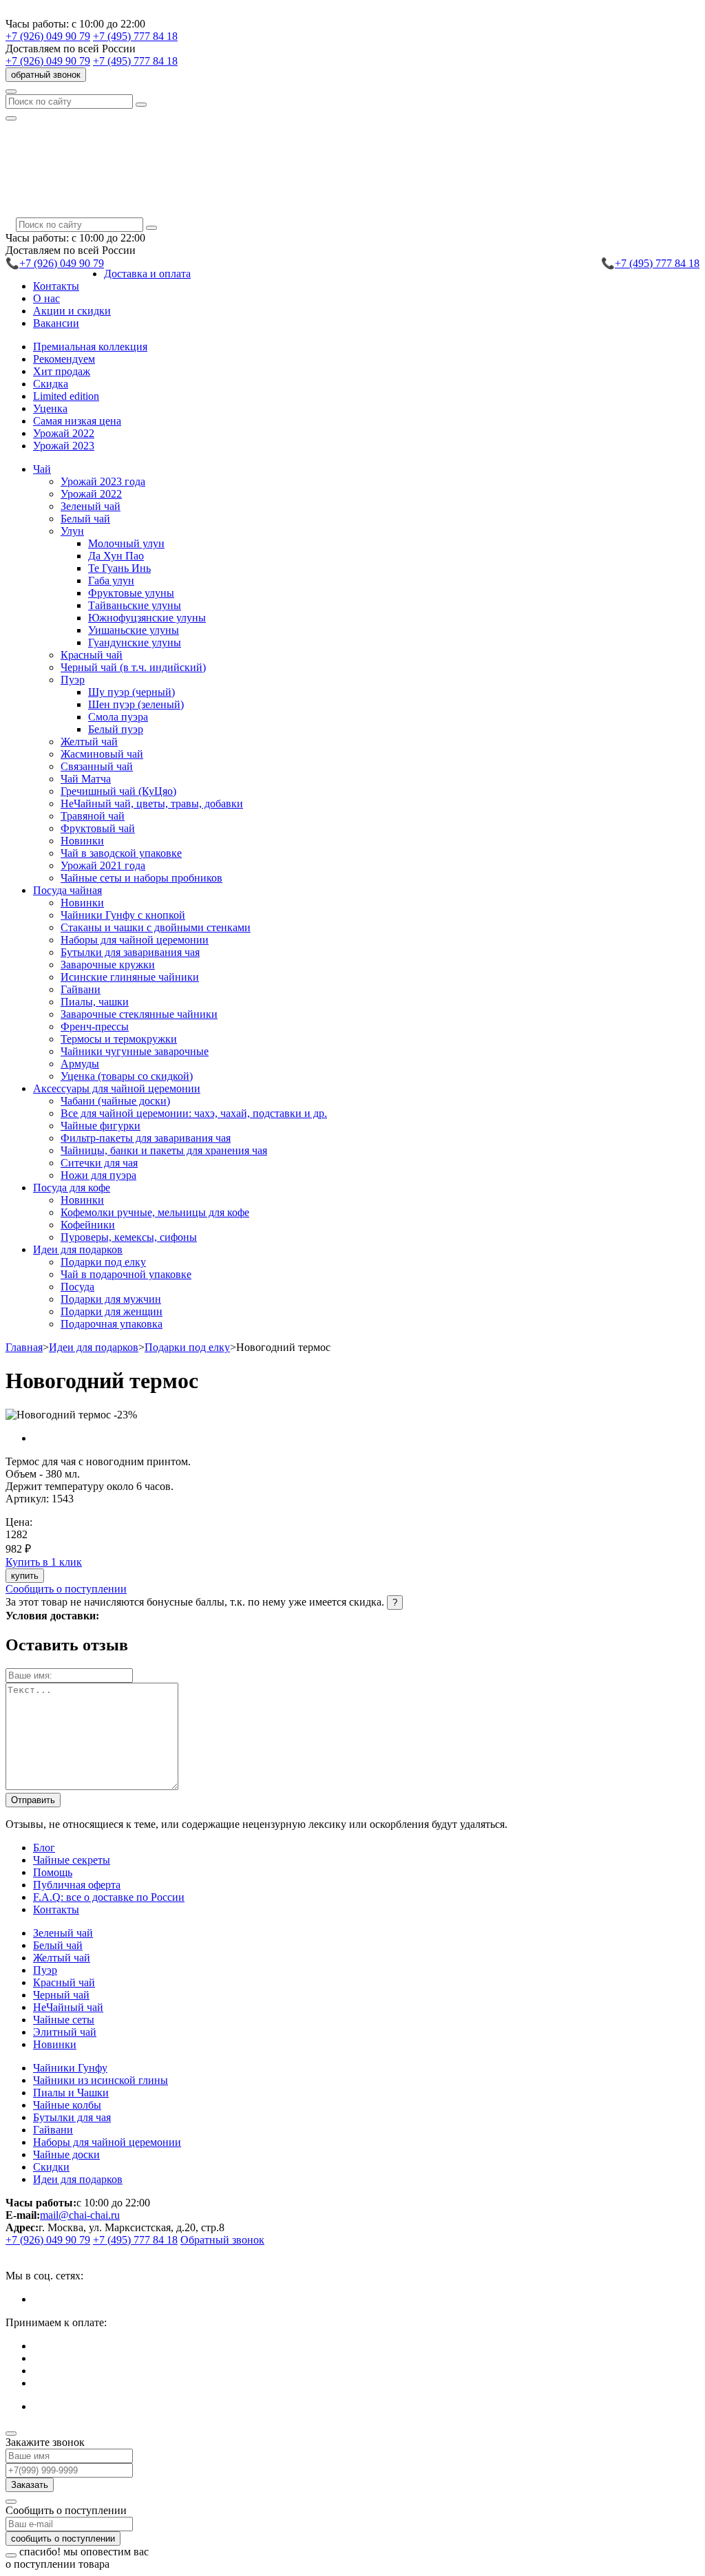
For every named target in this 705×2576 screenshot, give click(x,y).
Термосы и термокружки (119, 1039)
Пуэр (45, 1970)
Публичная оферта (77, 1885)
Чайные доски (66, 2154)
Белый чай (85, 519)
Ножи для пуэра (98, 1175)
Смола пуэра (118, 717)
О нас (46, 298)
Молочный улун (126, 543)
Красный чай (92, 655)
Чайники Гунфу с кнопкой (123, 915)
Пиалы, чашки (95, 1002)
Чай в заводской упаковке (121, 853)
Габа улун (111, 581)
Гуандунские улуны (135, 642)
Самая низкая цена (77, 421)
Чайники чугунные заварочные (135, 1051)
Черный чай (61, 1995)
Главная (24, 1347)
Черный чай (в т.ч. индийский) (133, 667)
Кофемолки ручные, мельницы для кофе (155, 1212)
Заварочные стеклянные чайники (139, 1014)
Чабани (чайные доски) (115, 1101)
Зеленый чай (91, 506)
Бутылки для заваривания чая (130, 952)
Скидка (51, 384)
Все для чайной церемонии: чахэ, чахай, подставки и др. (194, 1113)
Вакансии (56, 323)
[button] (42, 469)
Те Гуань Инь (119, 568)
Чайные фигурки (101, 1126)
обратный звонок (46, 75)
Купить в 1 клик (44, 1562)
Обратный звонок (222, 2240)
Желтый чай (89, 742)
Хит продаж (62, 371)
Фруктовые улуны (131, 593)
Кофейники (88, 1225)
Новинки (82, 841)
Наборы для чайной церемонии (135, 940)
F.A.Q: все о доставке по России (109, 1897)
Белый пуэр (116, 729)
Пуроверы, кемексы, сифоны (129, 1237)
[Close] (11, 2434)
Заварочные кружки (108, 965)
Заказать (30, 2485)
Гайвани (81, 989)
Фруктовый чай (98, 828)
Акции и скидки (72, 311)
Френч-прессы (95, 1026)
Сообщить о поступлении (66, 1589)
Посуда (77, 1287)
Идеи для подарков (94, 1347)
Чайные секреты (72, 1860)
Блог (44, 1848)
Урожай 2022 (64, 433)
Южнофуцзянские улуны (147, 618)
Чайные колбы (67, 2105)
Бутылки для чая (72, 2117)
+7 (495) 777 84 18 (135, 36)
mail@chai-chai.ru (80, 2215)
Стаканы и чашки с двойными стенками (156, 927)
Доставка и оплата (147, 274)
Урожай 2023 (64, 446)
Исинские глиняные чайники (130, 977)
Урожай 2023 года (103, 481)
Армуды (80, 1064)
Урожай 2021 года (103, 865)
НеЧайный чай (68, 2007)
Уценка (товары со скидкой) (127, 1076)
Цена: (19, 1522)
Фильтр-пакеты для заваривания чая (146, 1138)
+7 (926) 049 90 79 (48, 36)
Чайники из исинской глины (101, 2080)
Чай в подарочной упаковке (126, 1274)
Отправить (33, 1800)
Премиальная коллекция (90, 347)
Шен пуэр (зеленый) (136, 704)
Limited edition (66, 396)
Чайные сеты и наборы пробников (141, 878)
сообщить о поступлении (63, 2538)
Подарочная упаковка (112, 1324)
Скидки (51, 2167)
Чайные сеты (64, 2020)
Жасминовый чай (102, 754)
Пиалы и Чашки (71, 2093)
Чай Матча (86, 779)
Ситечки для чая (99, 1163)
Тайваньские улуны (135, 605)
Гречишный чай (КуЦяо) (118, 791)
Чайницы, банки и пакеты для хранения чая (164, 1150)
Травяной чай (93, 816)
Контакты (56, 286)
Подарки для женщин (112, 1311)
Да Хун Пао (116, 556)
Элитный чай (65, 2032)
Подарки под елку (103, 1262)
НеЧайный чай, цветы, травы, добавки (152, 803)
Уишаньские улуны (134, 630)
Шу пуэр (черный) (131, 692)
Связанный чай (97, 766)
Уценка (50, 408)
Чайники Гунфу (70, 2068)
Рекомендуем (64, 359)
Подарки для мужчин (111, 1299)
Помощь (53, 1872)
